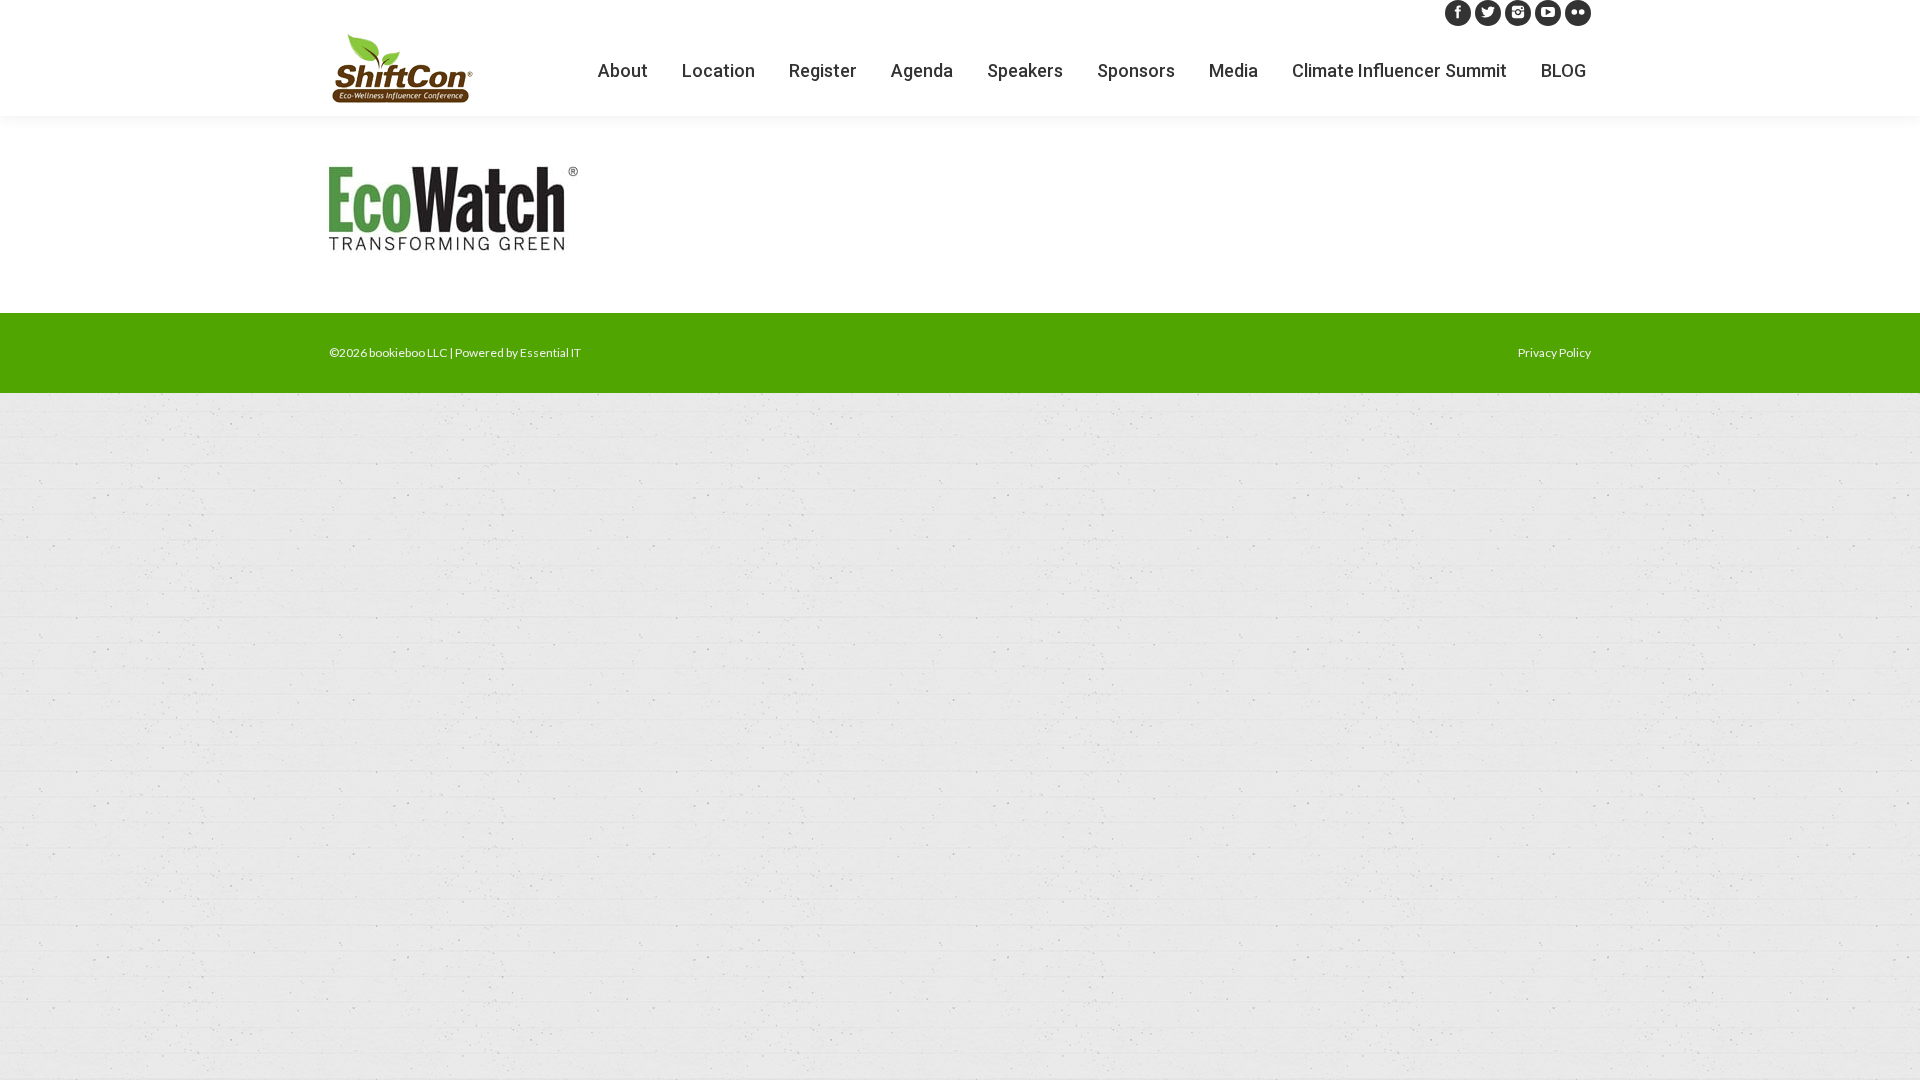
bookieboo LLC (408, 352)
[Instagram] (1518, 13)
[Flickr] (1578, 13)
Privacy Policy (1554, 352)
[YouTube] (1548, 13)
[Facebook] (1458, 13)
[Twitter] (1488, 13)
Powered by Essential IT (518, 352)
